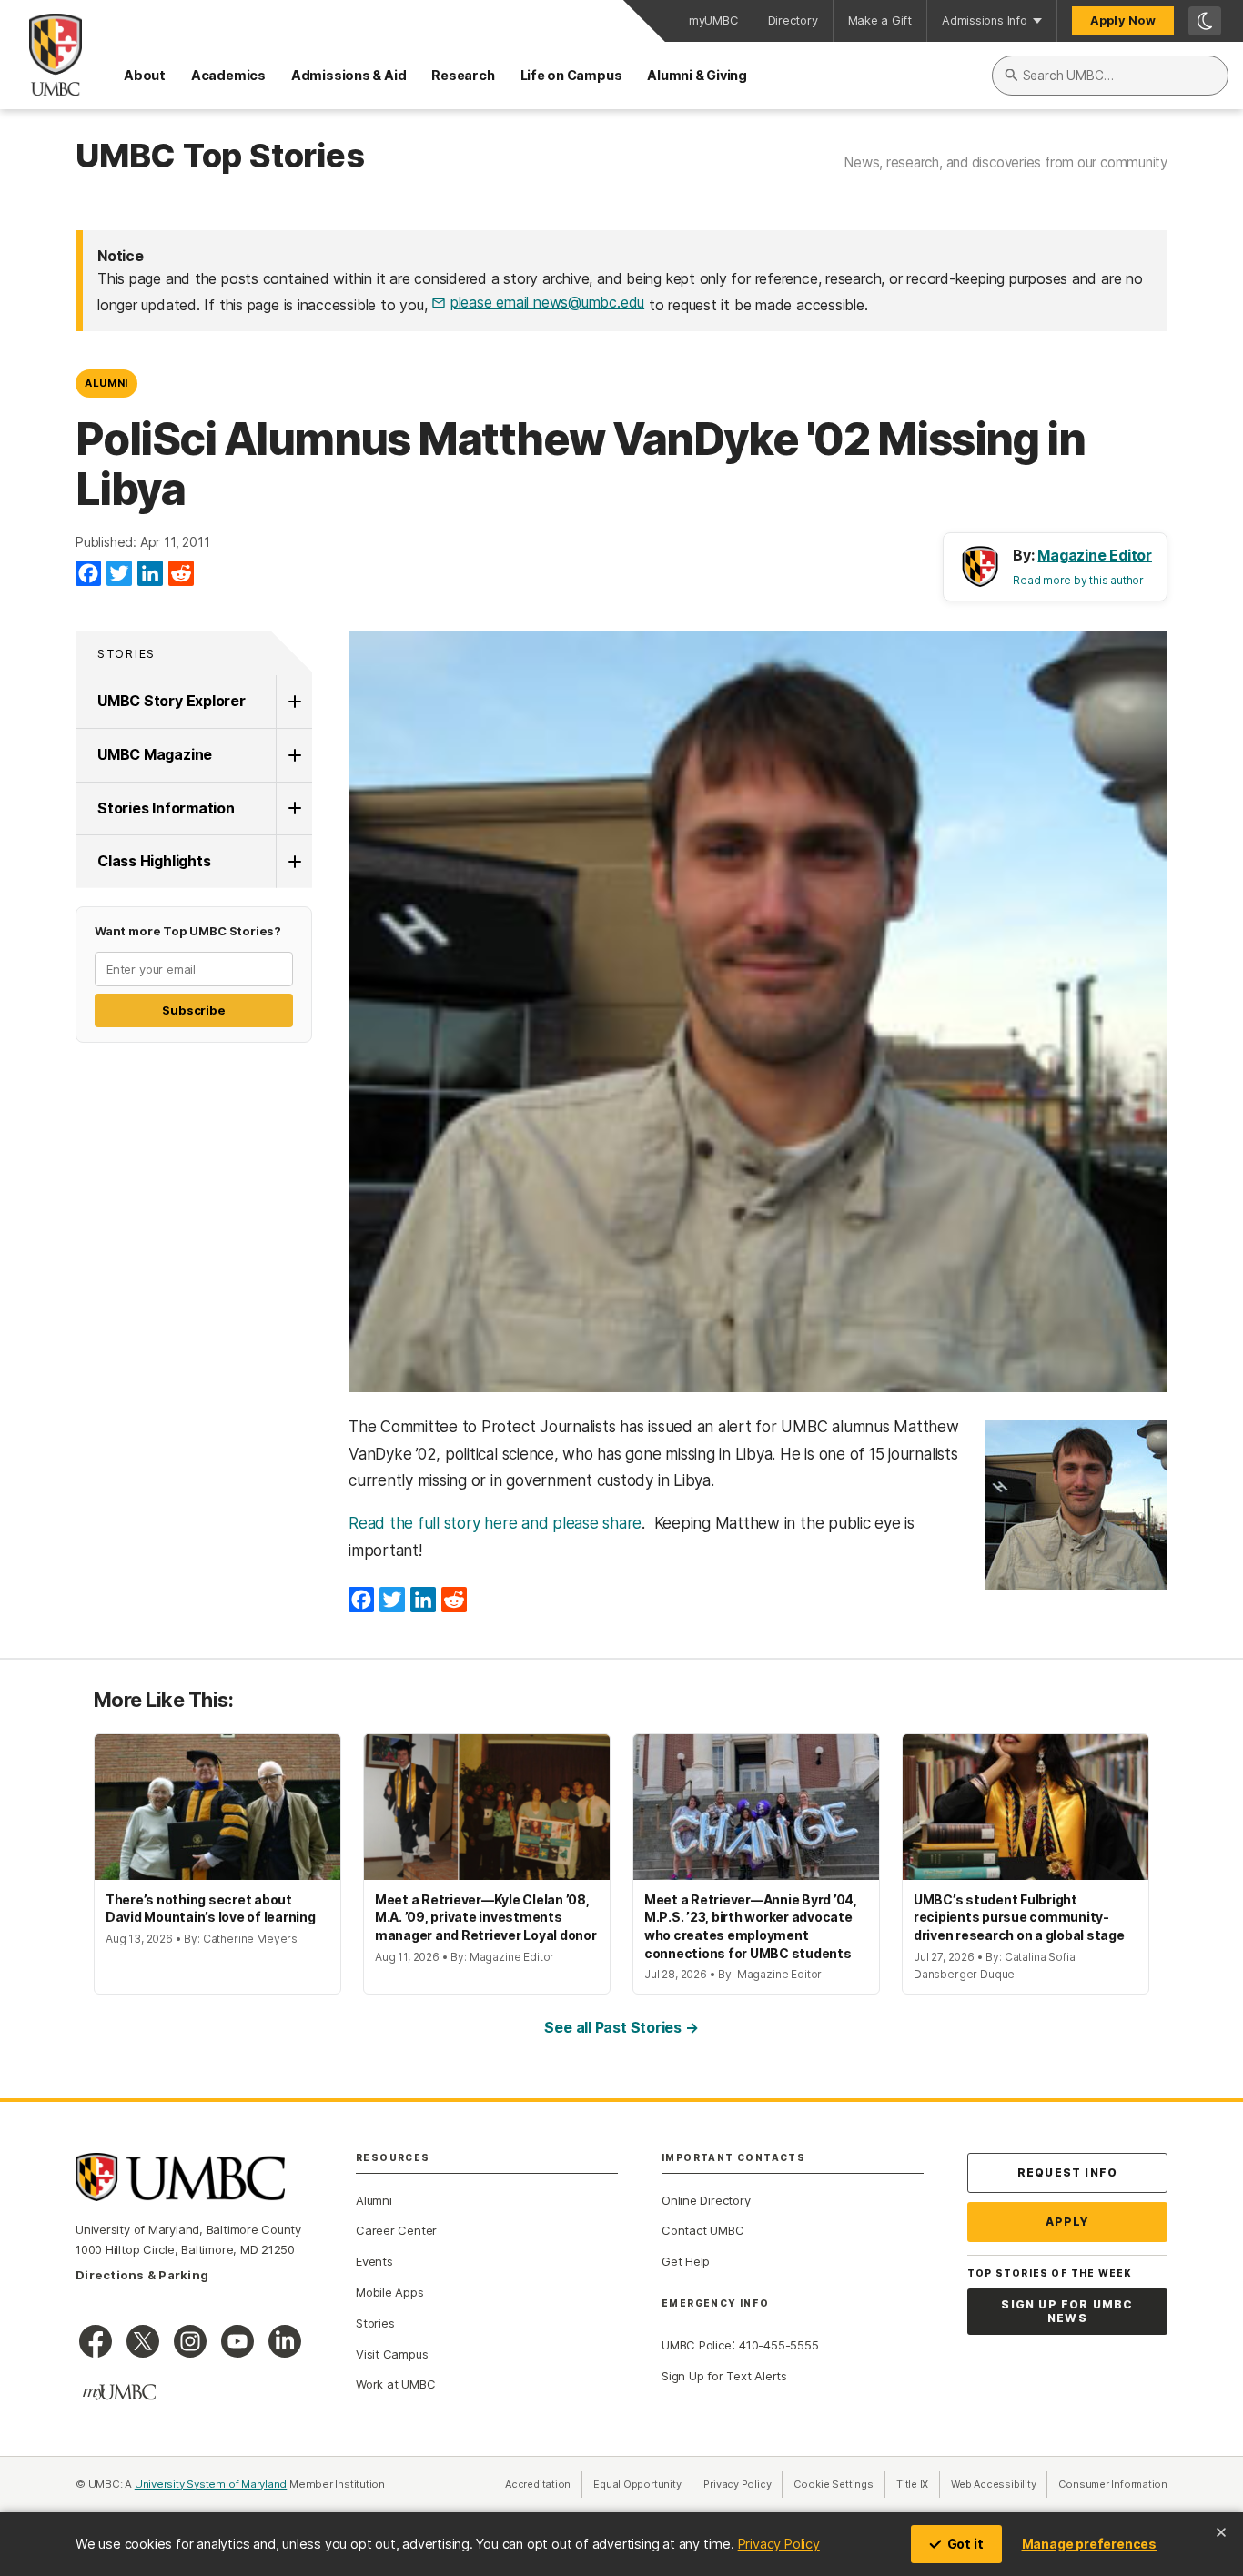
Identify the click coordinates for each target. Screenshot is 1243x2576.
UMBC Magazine (155, 754)
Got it (965, 2544)
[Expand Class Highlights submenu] (294, 862)
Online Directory (706, 2200)
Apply (1068, 2222)
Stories (126, 654)
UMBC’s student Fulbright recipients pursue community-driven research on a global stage (1019, 1917)
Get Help (686, 2261)
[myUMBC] (119, 2392)
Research (463, 75)
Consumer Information (1113, 2484)
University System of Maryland (211, 2484)
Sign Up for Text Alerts (724, 2376)
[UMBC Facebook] (96, 2341)
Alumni (106, 383)
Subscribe (193, 1010)
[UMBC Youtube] (237, 2341)
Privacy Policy (779, 2544)
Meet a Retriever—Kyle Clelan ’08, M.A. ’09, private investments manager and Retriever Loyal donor (486, 1917)
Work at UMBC (395, 2384)
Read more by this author (1078, 580)
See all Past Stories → (621, 2027)
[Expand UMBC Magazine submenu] (294, 755)
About (145, 75)
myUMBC (713, 20)
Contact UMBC (702, 2230)
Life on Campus (571, 75)
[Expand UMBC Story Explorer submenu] (294, 702)
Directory (793, 20)
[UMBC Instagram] (190, 2341)
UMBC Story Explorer (172, 701)
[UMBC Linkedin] (285, 2341)
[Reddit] (181, 574)
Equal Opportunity (643, 2484)
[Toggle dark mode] (1205, 21)
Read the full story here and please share (495, 1523)
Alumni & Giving (697, 75)
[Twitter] (119, 574)
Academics (228, 75)
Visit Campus (392, 2354)
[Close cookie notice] (1221, 2532)
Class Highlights (154, 861)
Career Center (396, 2230)
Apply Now (1123, 20)
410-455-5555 (778, 2345)
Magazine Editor (1095, 555)
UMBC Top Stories (220, 157)
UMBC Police (697, 2345)
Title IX (918, 2484)
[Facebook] (88, 574)
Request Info (1067, 2172)
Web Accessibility (999, 2484)
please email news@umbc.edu (547, 302)
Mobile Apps (390, 2292)
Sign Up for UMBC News (1067, 2312)
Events (374, 2261)
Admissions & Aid (349, 75)
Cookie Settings (834, 2484)
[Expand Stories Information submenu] (294, 809)
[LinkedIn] (150, 574)
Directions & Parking (142, 2275)
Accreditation (538, 2484)
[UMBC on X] (143, 2341)
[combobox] (1110, 76)
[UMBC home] (41, 55)
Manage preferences (1089, 2544)
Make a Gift (880, 20)
